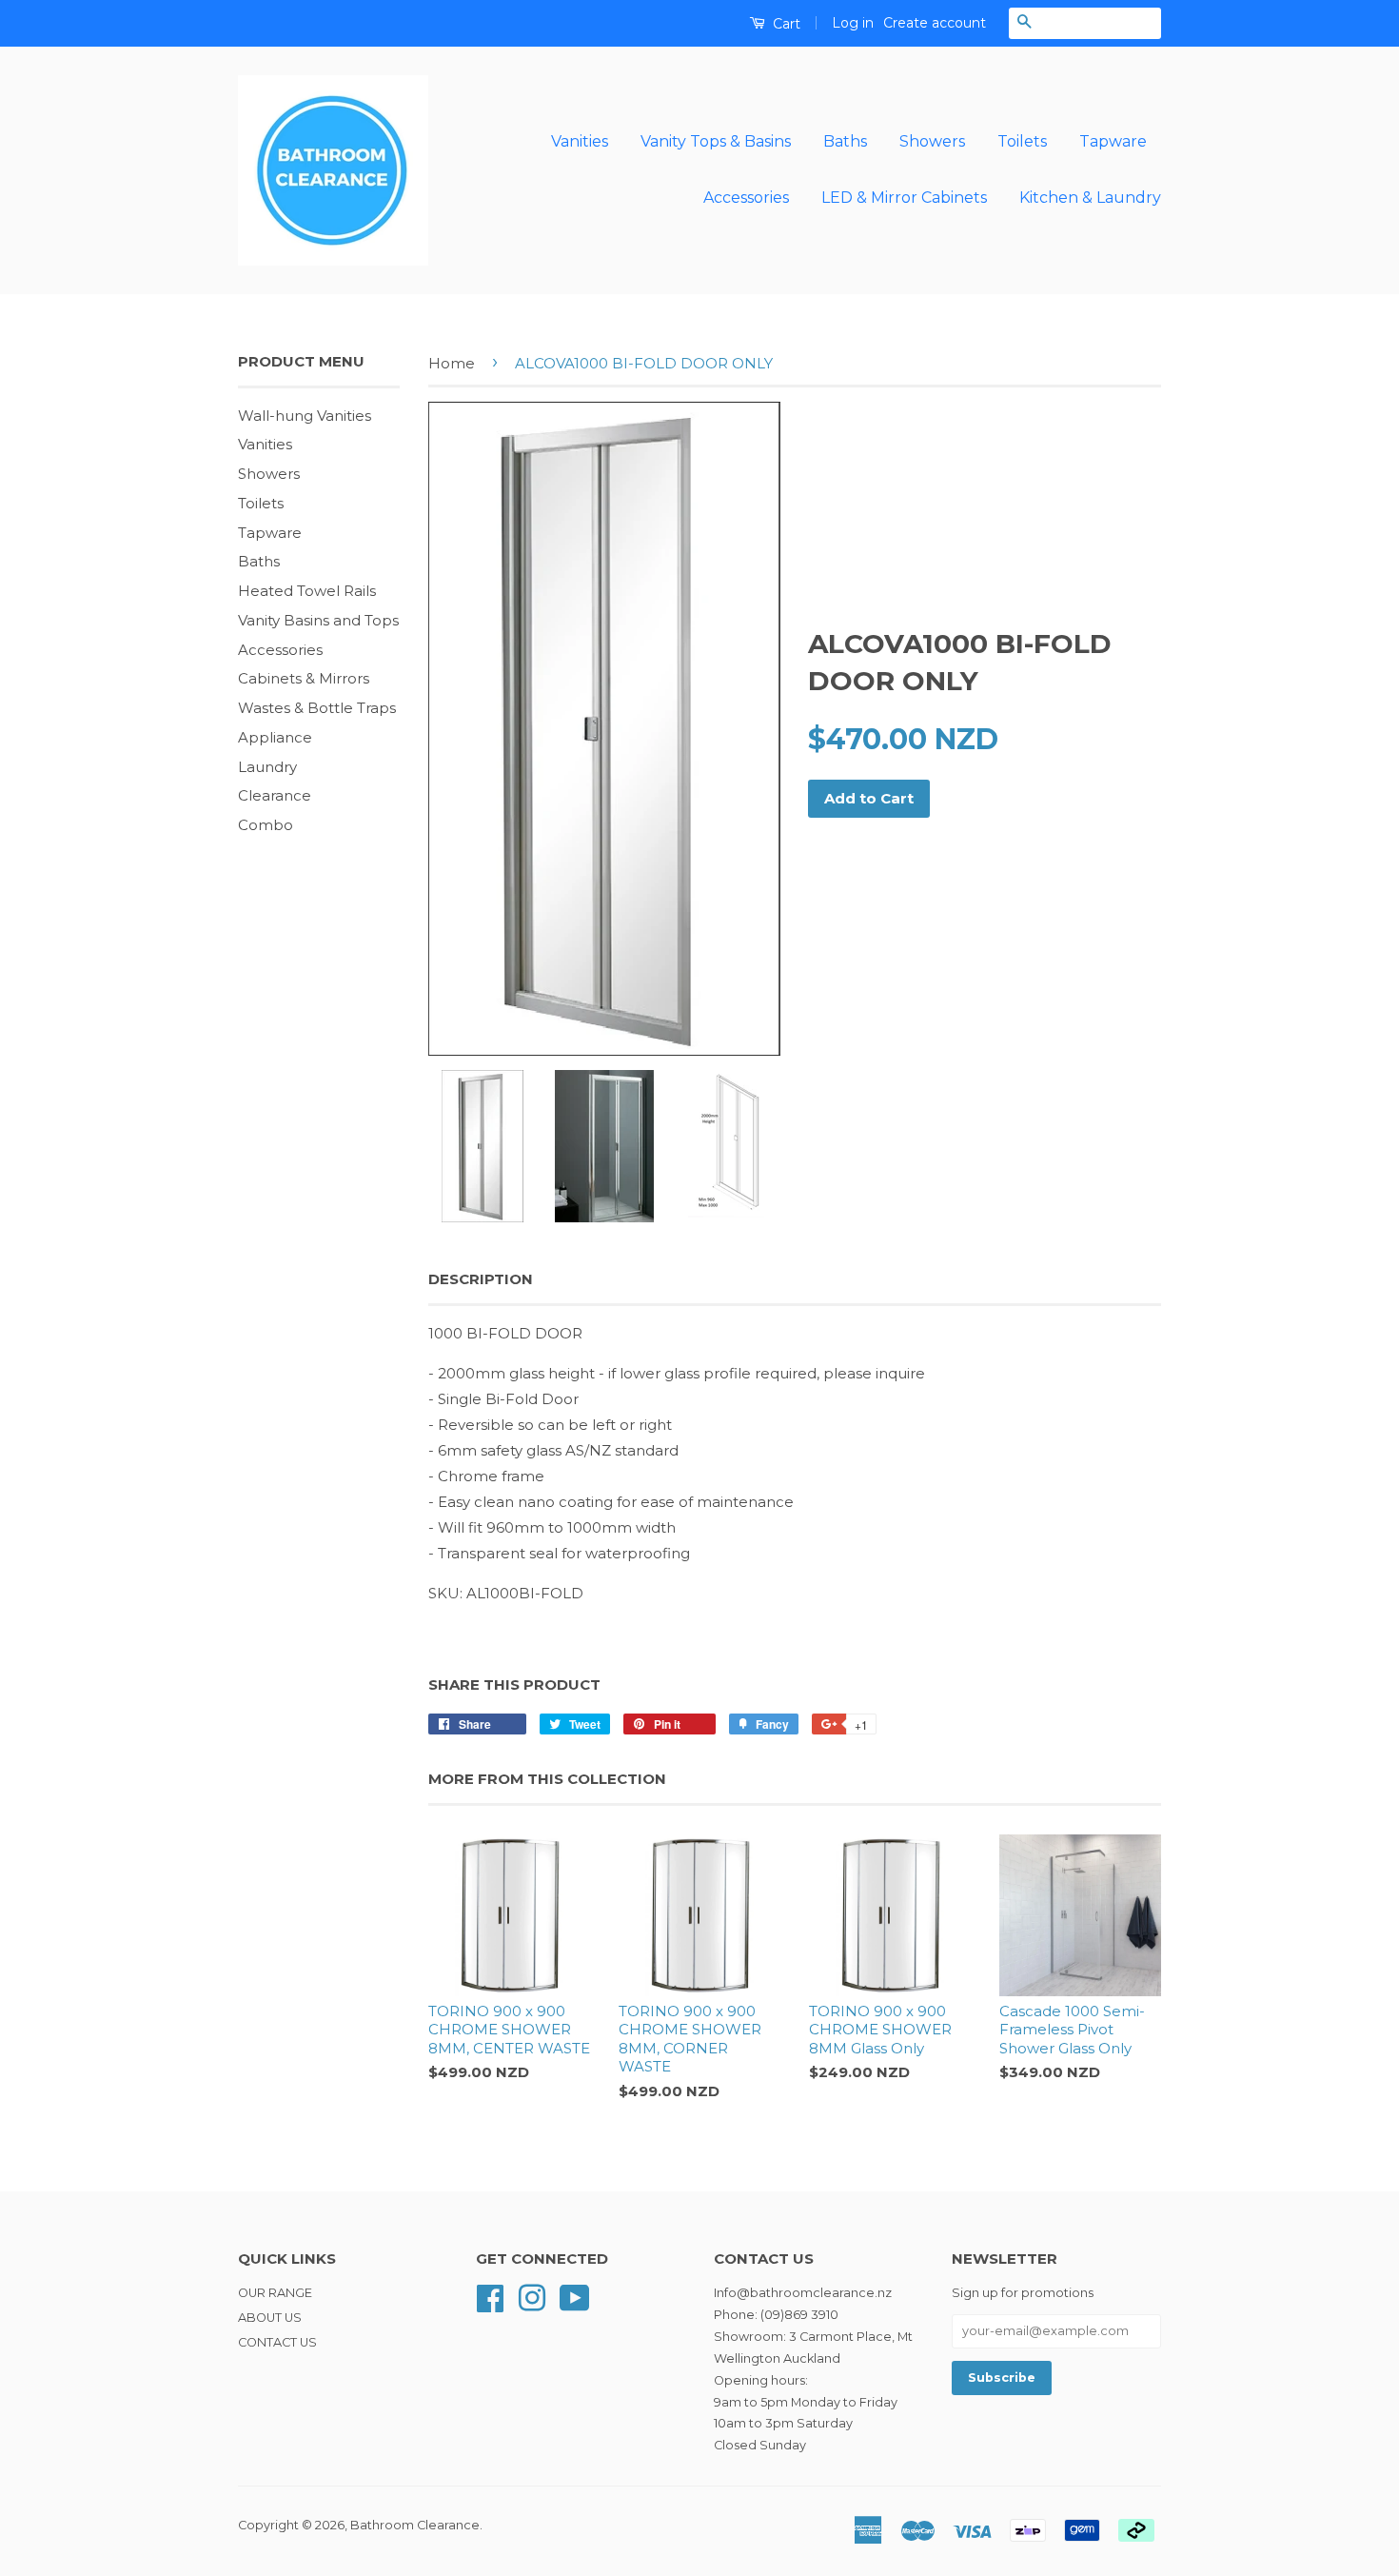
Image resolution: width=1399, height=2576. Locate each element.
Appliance (275, 737)
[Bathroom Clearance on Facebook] (490, 2297)
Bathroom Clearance (415, 2525)
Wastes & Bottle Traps (317, 708)
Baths (845, 141)
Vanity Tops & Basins (716, 141)
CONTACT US (277, 2342)
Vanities (580, 141)
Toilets (1022, 141)
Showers (932, 141)
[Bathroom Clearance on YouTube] (575, 2297)
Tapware (1113, 141)
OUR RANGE (275, 2293)
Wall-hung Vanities (305, 416)
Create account (935, 23)
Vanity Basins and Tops (318, 620)
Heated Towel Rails (307, 591)
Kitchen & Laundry (1090, 198)
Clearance (275, 795)
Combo (266, 825)
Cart (785, 24)
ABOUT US (270, 2318)
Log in (853, 23)
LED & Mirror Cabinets (904, 198)
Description (481, 1279)
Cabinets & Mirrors (304, 678)
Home (452, 363)
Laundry (267, 767)
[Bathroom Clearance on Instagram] (532, 2297)
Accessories (746, 198)
